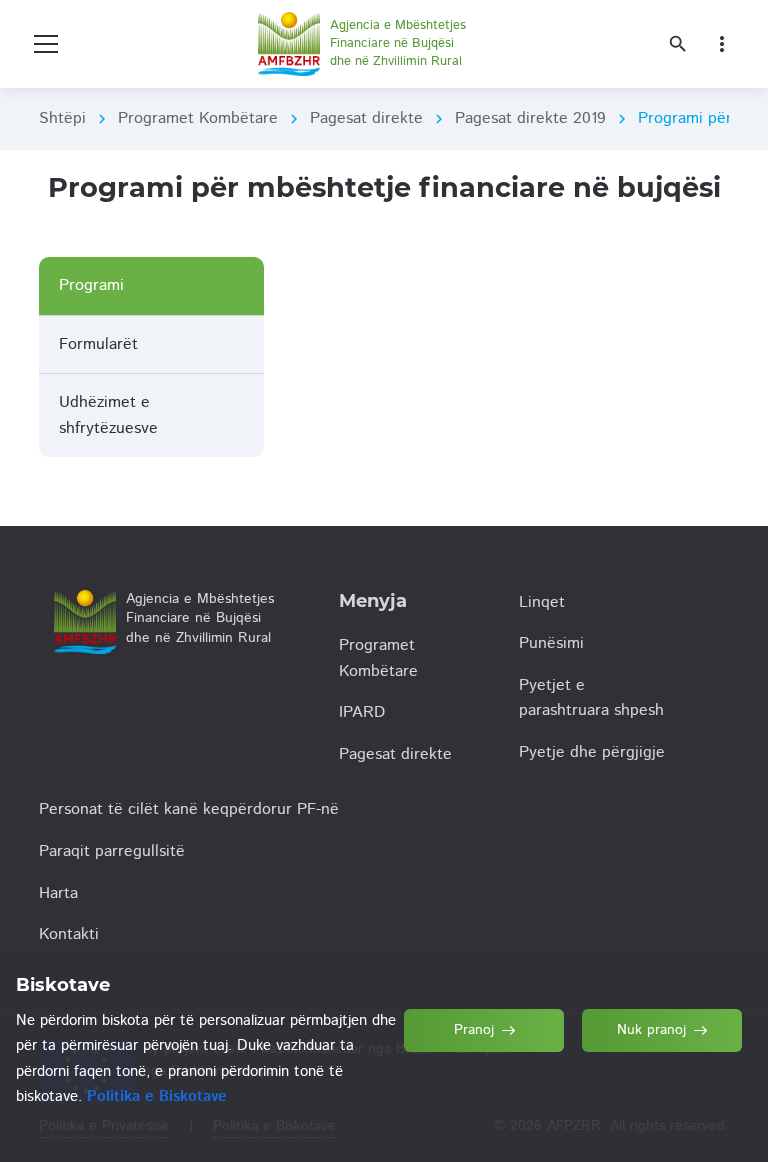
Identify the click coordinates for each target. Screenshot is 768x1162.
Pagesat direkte (366, 118)
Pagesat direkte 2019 (530, 118)
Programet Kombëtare (198, 118)
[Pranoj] (485, 1120)
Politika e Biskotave (157, 1096)
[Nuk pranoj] (663, 1120)
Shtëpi (62, 118)
